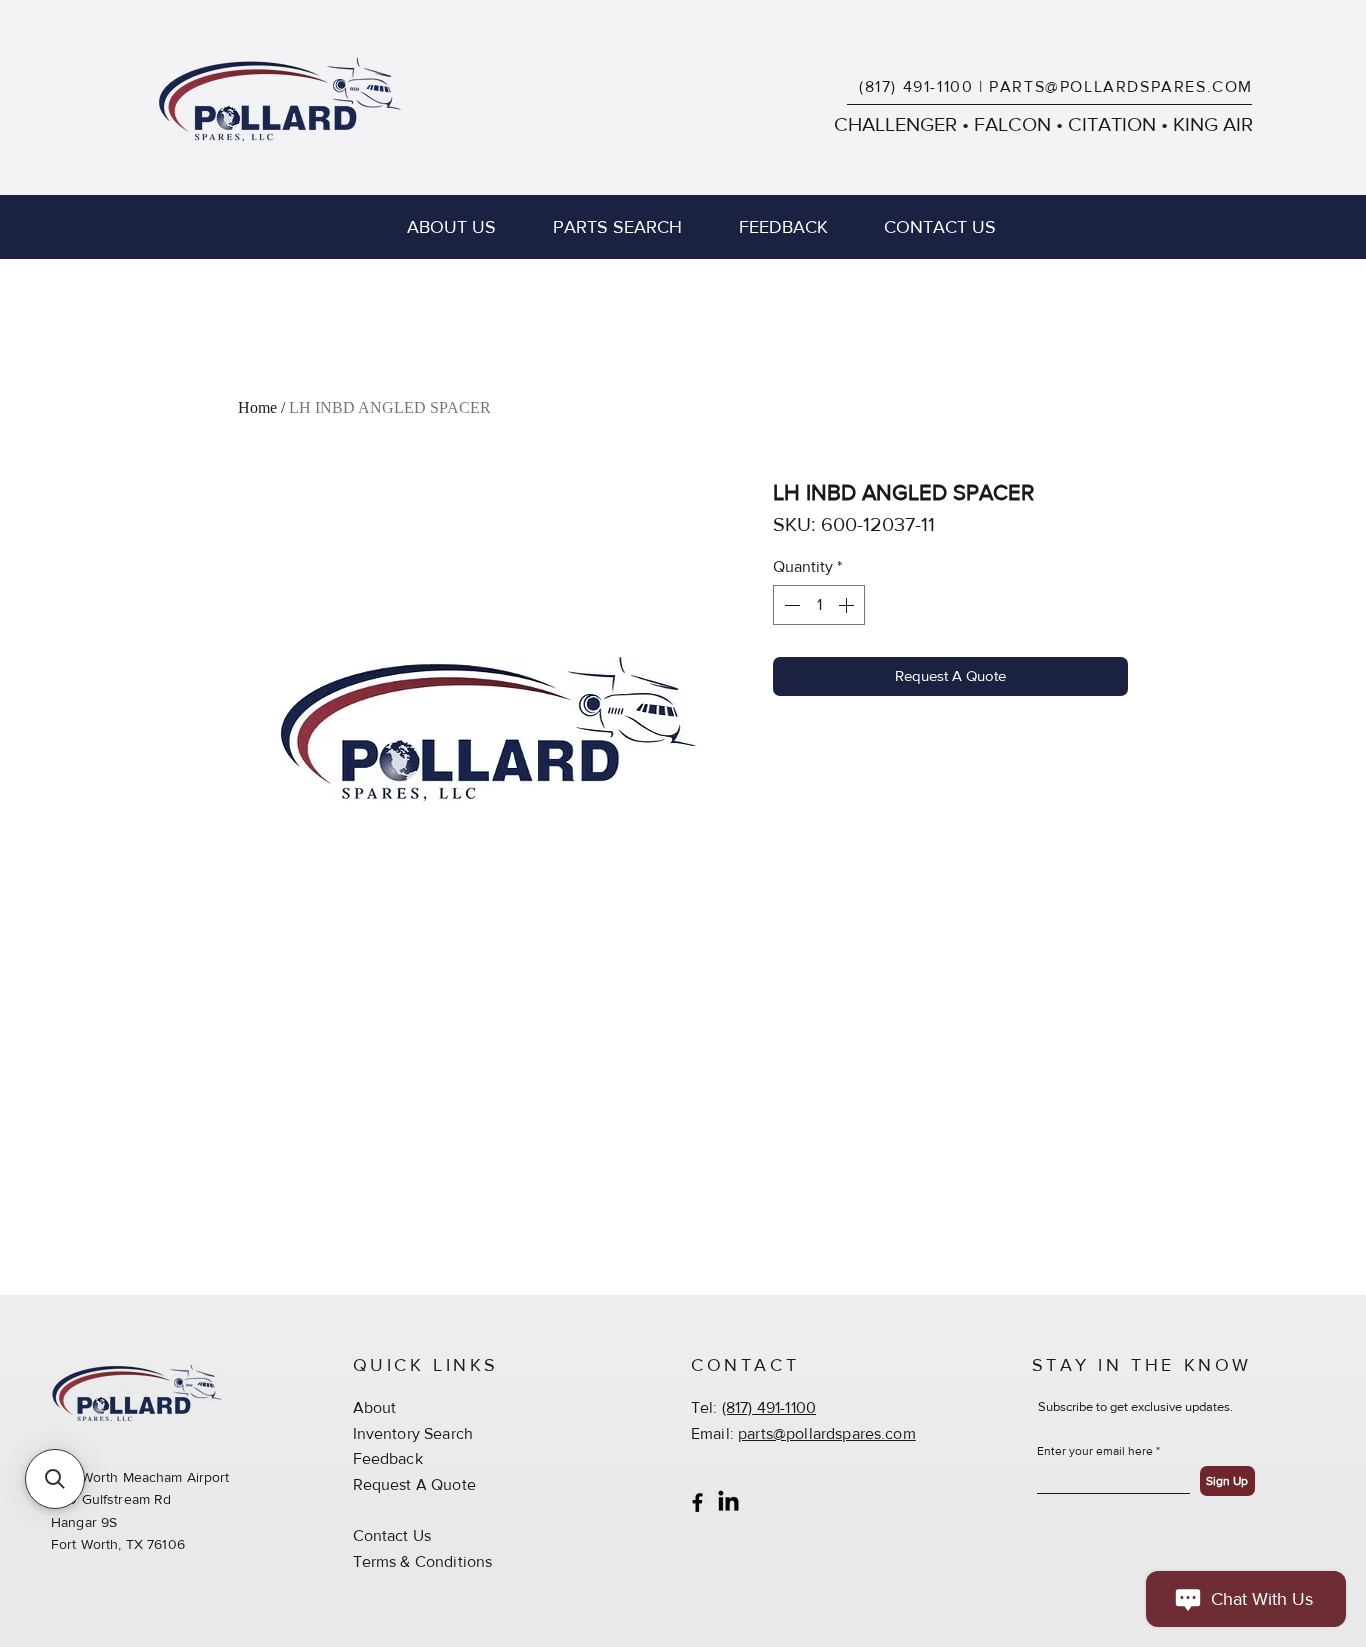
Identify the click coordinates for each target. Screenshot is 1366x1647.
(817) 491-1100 (916, 86)
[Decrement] (790, 605)
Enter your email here (1095, 1451)
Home (257, 407)
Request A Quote (414, 1484)
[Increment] (848, 605)
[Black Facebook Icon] (697, 1502)
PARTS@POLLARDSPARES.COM (1121, 86)
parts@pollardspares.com (827, 1433)
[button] (55, 1479)
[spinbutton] (819, 605)
